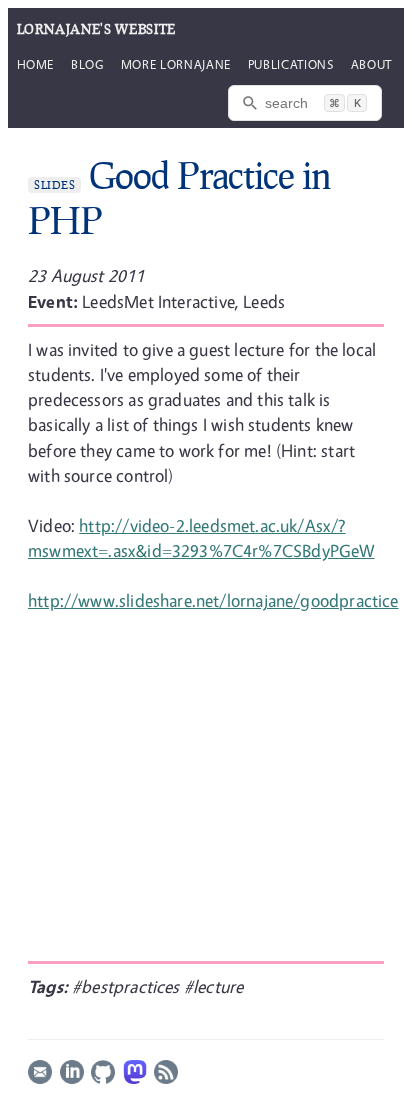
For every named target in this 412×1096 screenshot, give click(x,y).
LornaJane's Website (96, 29)
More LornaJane (176, 64)
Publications (291, 64)
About (371, 64)
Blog (87, 64)
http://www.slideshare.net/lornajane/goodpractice (213, 600)
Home (36, 64)
